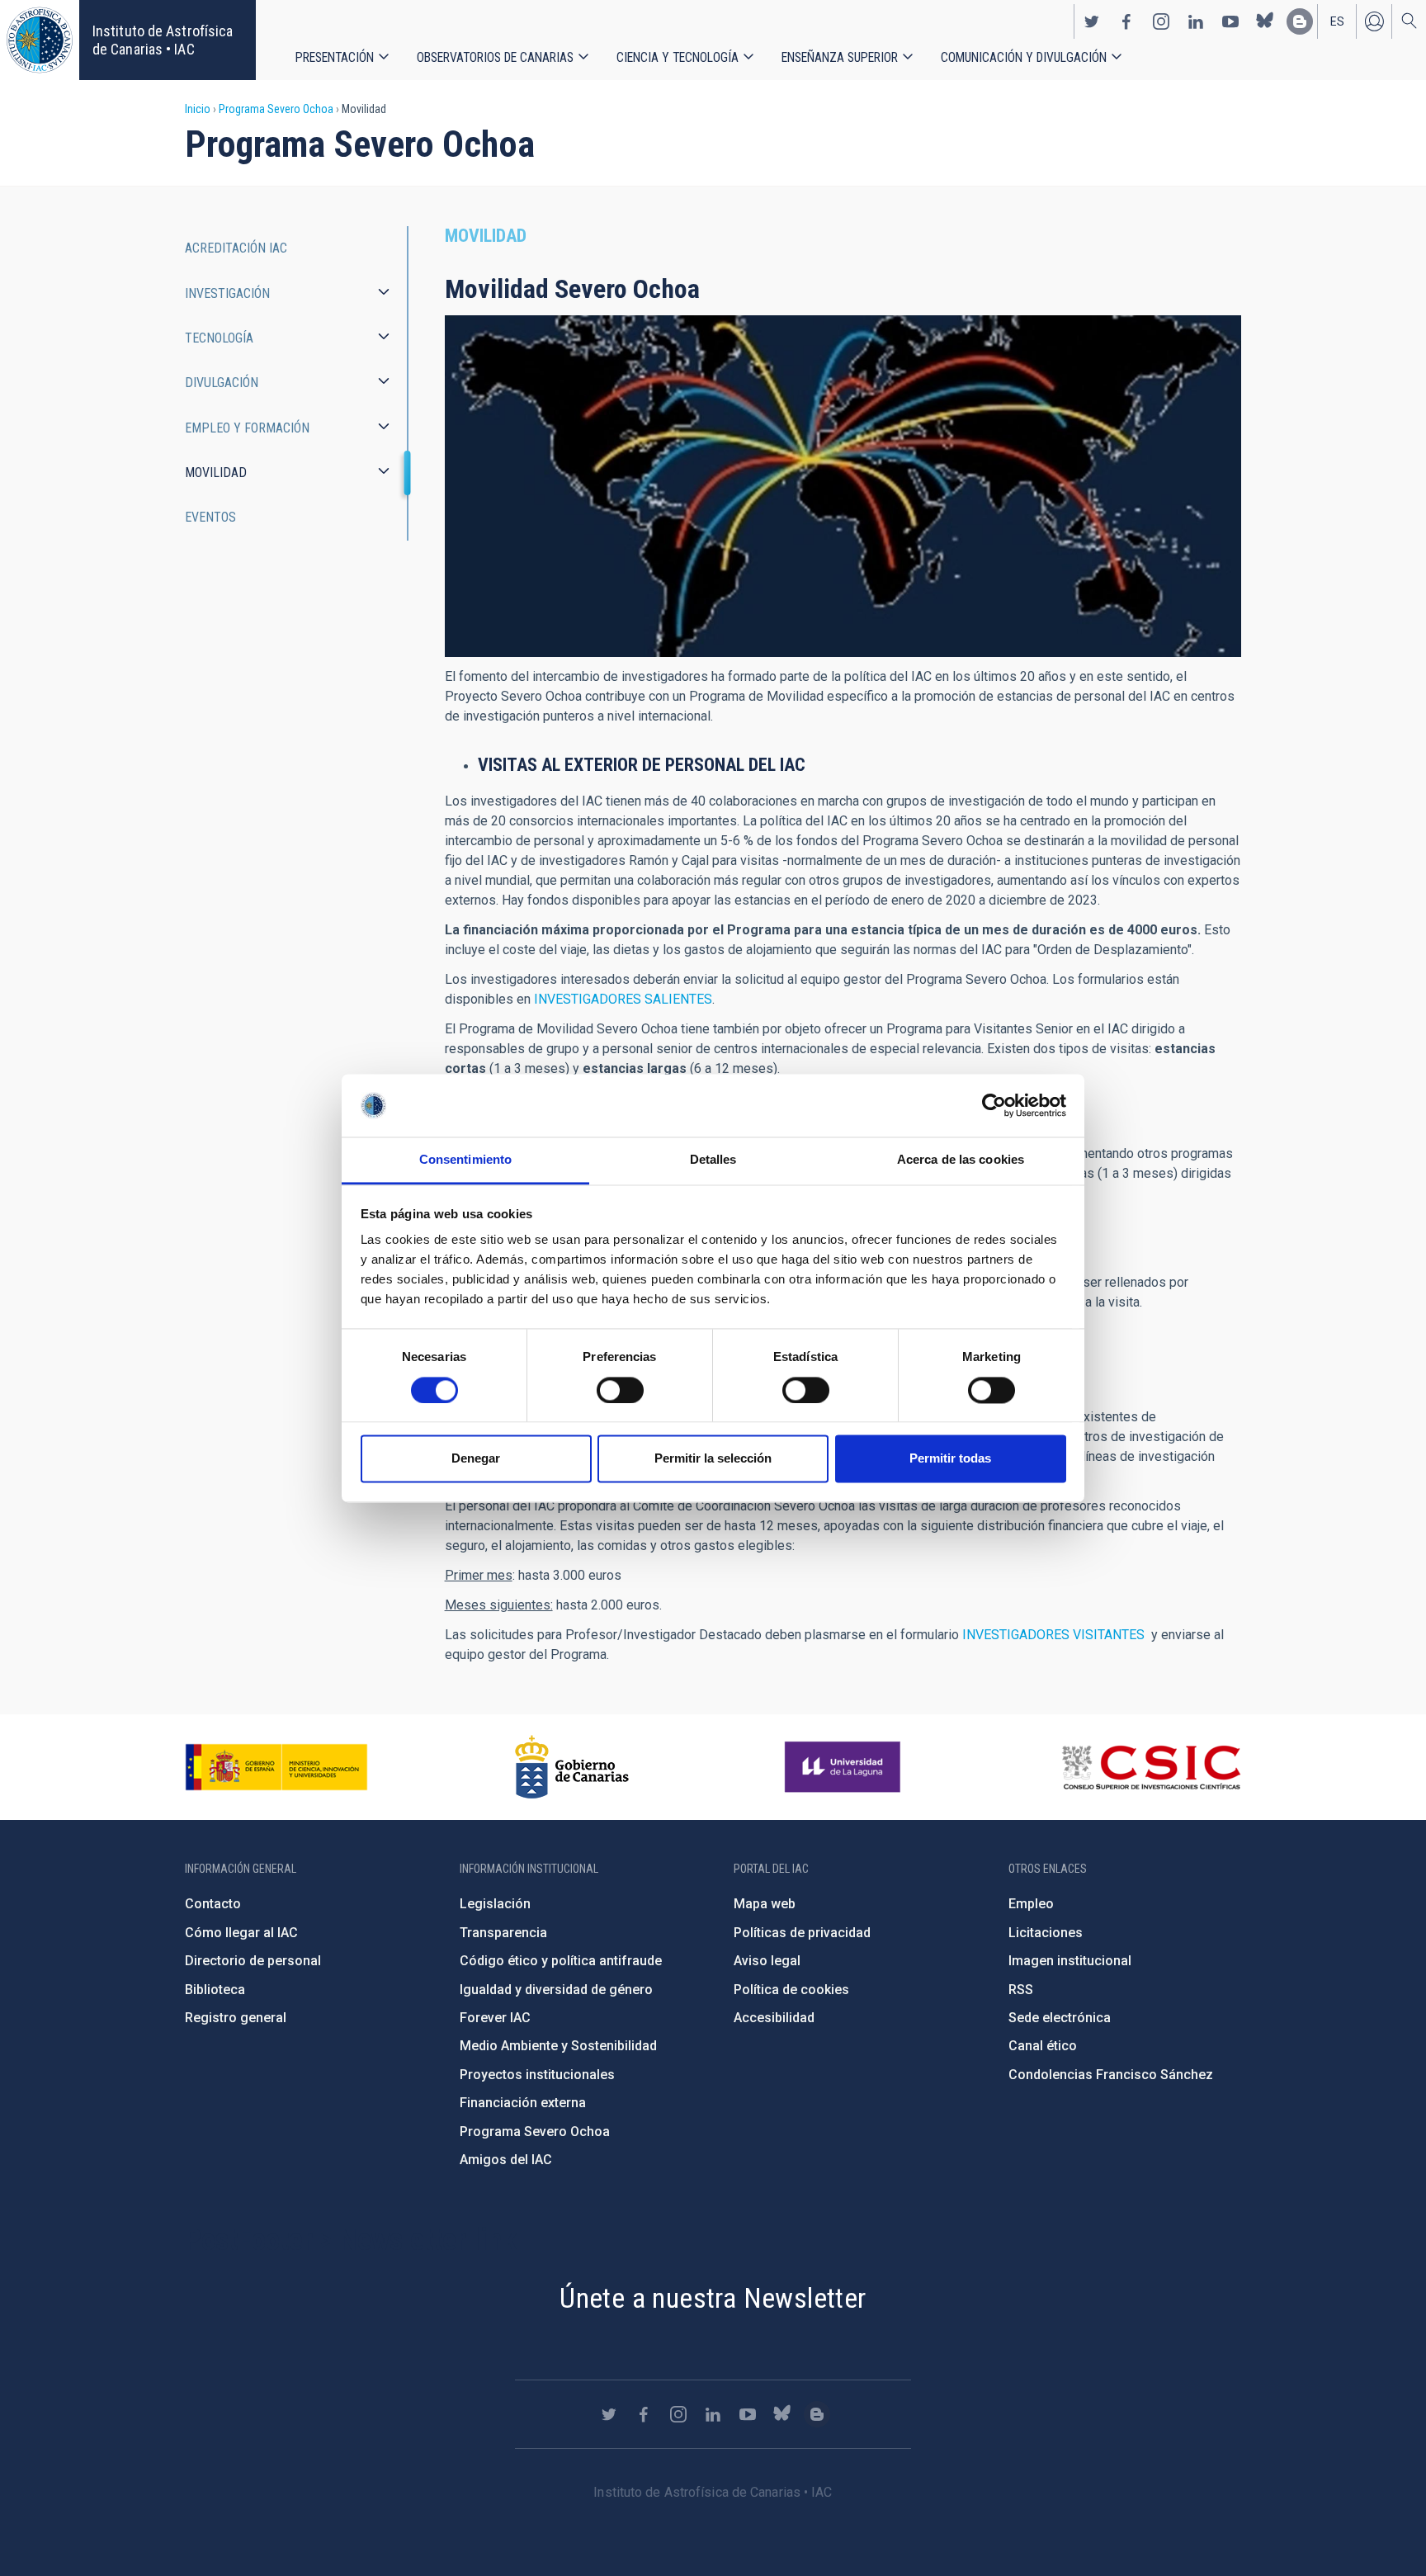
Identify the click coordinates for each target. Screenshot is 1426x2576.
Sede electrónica (1060, 2018)
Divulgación (222, 383)
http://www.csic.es (1151, 1767)
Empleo (1031, 1904)
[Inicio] (40, 40)
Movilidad (216, 473)
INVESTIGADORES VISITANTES (1053, 1635)
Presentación (335, 57)
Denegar (476, 1459)
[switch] (620, 1390)
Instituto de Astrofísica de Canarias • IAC (163, 40)
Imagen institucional (1070, 1961)
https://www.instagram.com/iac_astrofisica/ (1161, 21)
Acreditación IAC (236, 248)
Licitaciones (1046, 1933)
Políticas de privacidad (802, 1933)
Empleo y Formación (247, 428)
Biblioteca (215, 1990)
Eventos (210, 517)
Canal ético (1043, 2046)
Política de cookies (791, 1990)
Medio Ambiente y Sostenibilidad (558, 2046)
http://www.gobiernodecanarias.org (572, 1767)
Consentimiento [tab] (465, 1160)
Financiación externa (523, 2103)
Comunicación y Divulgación (1024, 57)
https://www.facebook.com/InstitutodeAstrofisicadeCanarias (1126, 21)
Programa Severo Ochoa (276, 109)
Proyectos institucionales (537, 2075)
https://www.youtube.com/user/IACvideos (1230, 21)
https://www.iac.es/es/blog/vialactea (1300, 21)
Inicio (198, 109)
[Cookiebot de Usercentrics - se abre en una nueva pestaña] (994, 1105)
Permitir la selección (713, 1459)
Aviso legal (767, 1961)
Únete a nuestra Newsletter (713, 2298)
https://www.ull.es (845, 1767)
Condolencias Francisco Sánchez (1111, 2075)
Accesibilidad (774, 2018)
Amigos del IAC (506, 2160)
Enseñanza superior (840, 57)
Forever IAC (495, 2018)
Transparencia (503, 1933)
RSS (1021, 1990)
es (1337, 21)
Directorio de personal (253, 1961)
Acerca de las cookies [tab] (961, 1160)
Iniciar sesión (1374, 21)
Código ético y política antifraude (561, 1961)
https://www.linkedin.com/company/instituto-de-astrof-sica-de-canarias (1196, 21)
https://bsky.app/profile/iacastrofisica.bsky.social (1265, 21)
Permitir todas (950, 1459)
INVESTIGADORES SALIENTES (623, 999)
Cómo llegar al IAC (241, 1933)
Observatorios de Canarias (495, 57)
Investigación (227, 293)
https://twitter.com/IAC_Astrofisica (1092, 21)
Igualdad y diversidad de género (556, 1990)
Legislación (495, 1904)
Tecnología (219, 338)
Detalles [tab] (713, 1160)
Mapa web (765, 1904)
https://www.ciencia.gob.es (276, 1767)
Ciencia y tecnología (678, 57)
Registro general (236, 2018)
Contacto (213, 1904)
